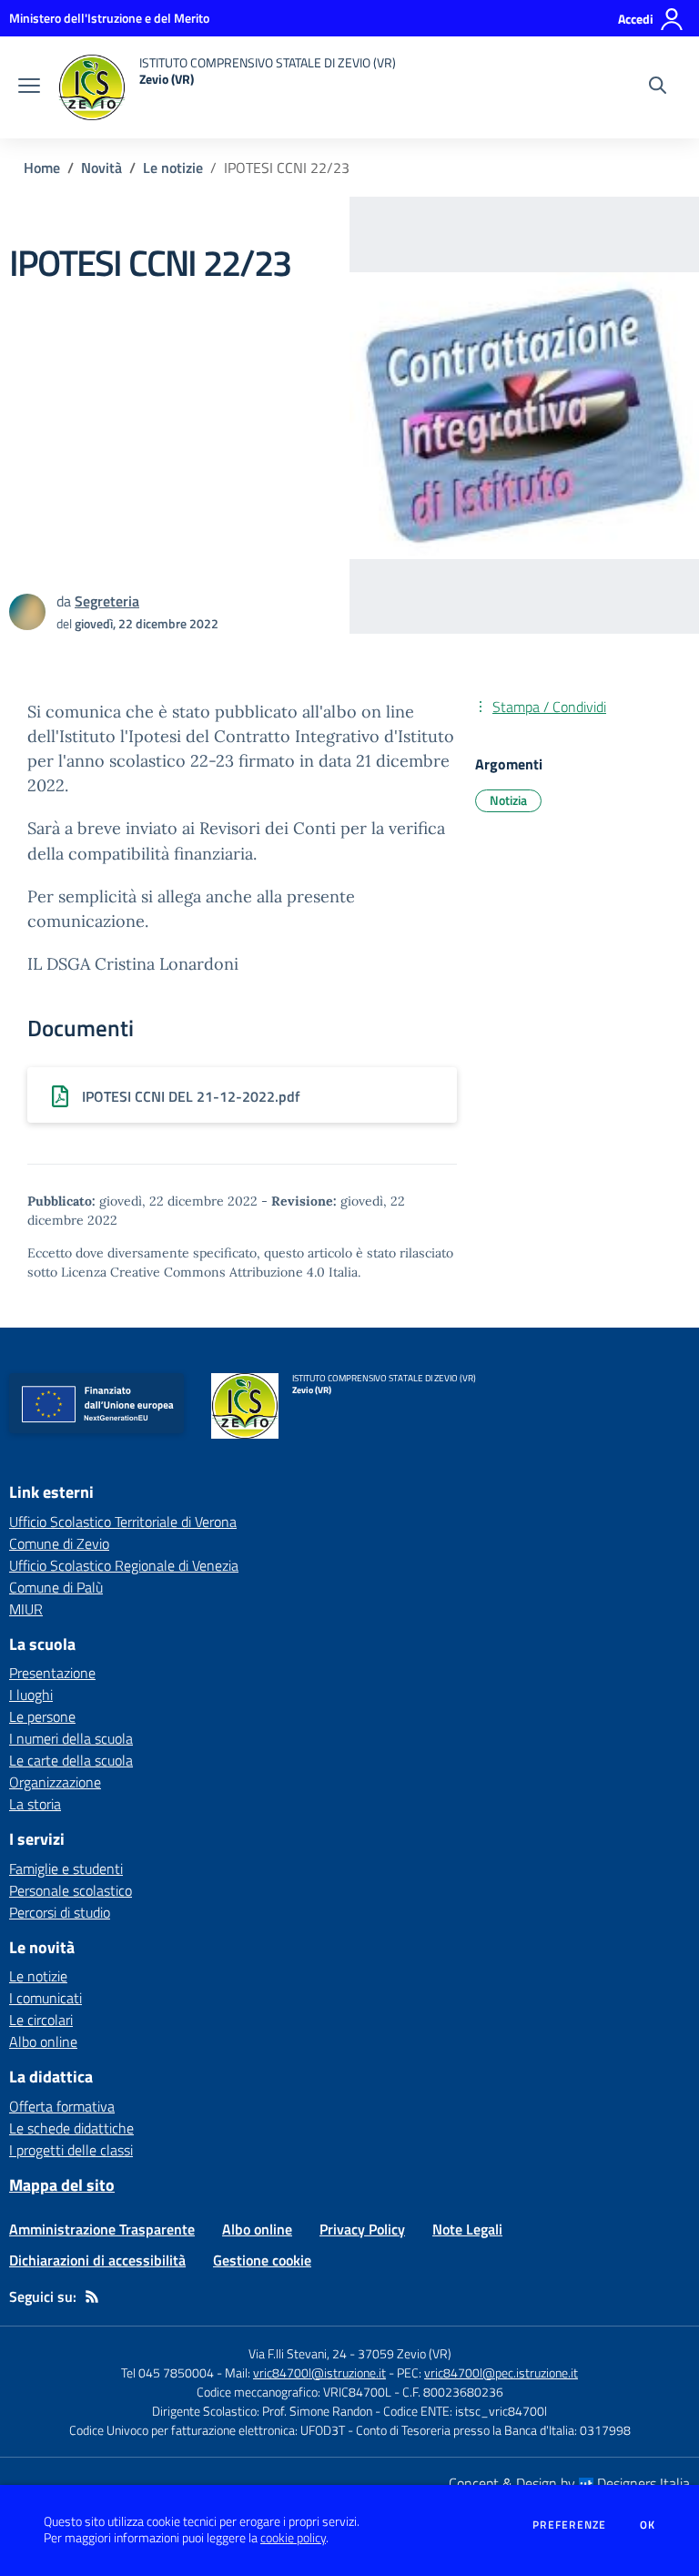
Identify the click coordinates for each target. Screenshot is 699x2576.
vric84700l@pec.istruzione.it (501, 2372)
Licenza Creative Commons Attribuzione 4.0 (193, 1272)
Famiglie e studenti (66, 1868)
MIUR (26, 1609)
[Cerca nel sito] (658, 87)
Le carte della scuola (71, 1760)
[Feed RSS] (92, 2296)
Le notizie (173, 168)
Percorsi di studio (60, 1912)
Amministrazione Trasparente (102, 2229)
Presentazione (52, 1673)
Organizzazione (55, 1782)
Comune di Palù (56, 1587)
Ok (648, 2525)
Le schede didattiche (71, 2128)
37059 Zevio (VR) (405, 2353)
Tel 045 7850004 (167, 2372)
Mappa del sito (62, 2185)
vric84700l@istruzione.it (319, 2372)
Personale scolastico (71, 1890)
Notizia (508, 800)
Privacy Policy (362, 2229)
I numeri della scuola (71, 1738)
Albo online (43, 2041)
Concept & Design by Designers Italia (569, 2483)
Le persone (42, 1716)
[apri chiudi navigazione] (29, 87)
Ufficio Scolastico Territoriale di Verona (123, 1522)
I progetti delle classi (71, 2150)
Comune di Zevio (59, 1543)
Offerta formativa (62, 2106)
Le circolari (41, 2020)
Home (42, 168)
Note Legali (467, 2229)
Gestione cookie (262, 2260)
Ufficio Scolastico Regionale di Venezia (124, 1565)
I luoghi (31, 1695)
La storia (35, 1804)
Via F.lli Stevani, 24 (298, 2353)
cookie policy (293, 2538)
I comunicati (46, 1998)
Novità (101, 168)
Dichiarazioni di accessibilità (97, 2260)
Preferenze (569, 2525)
